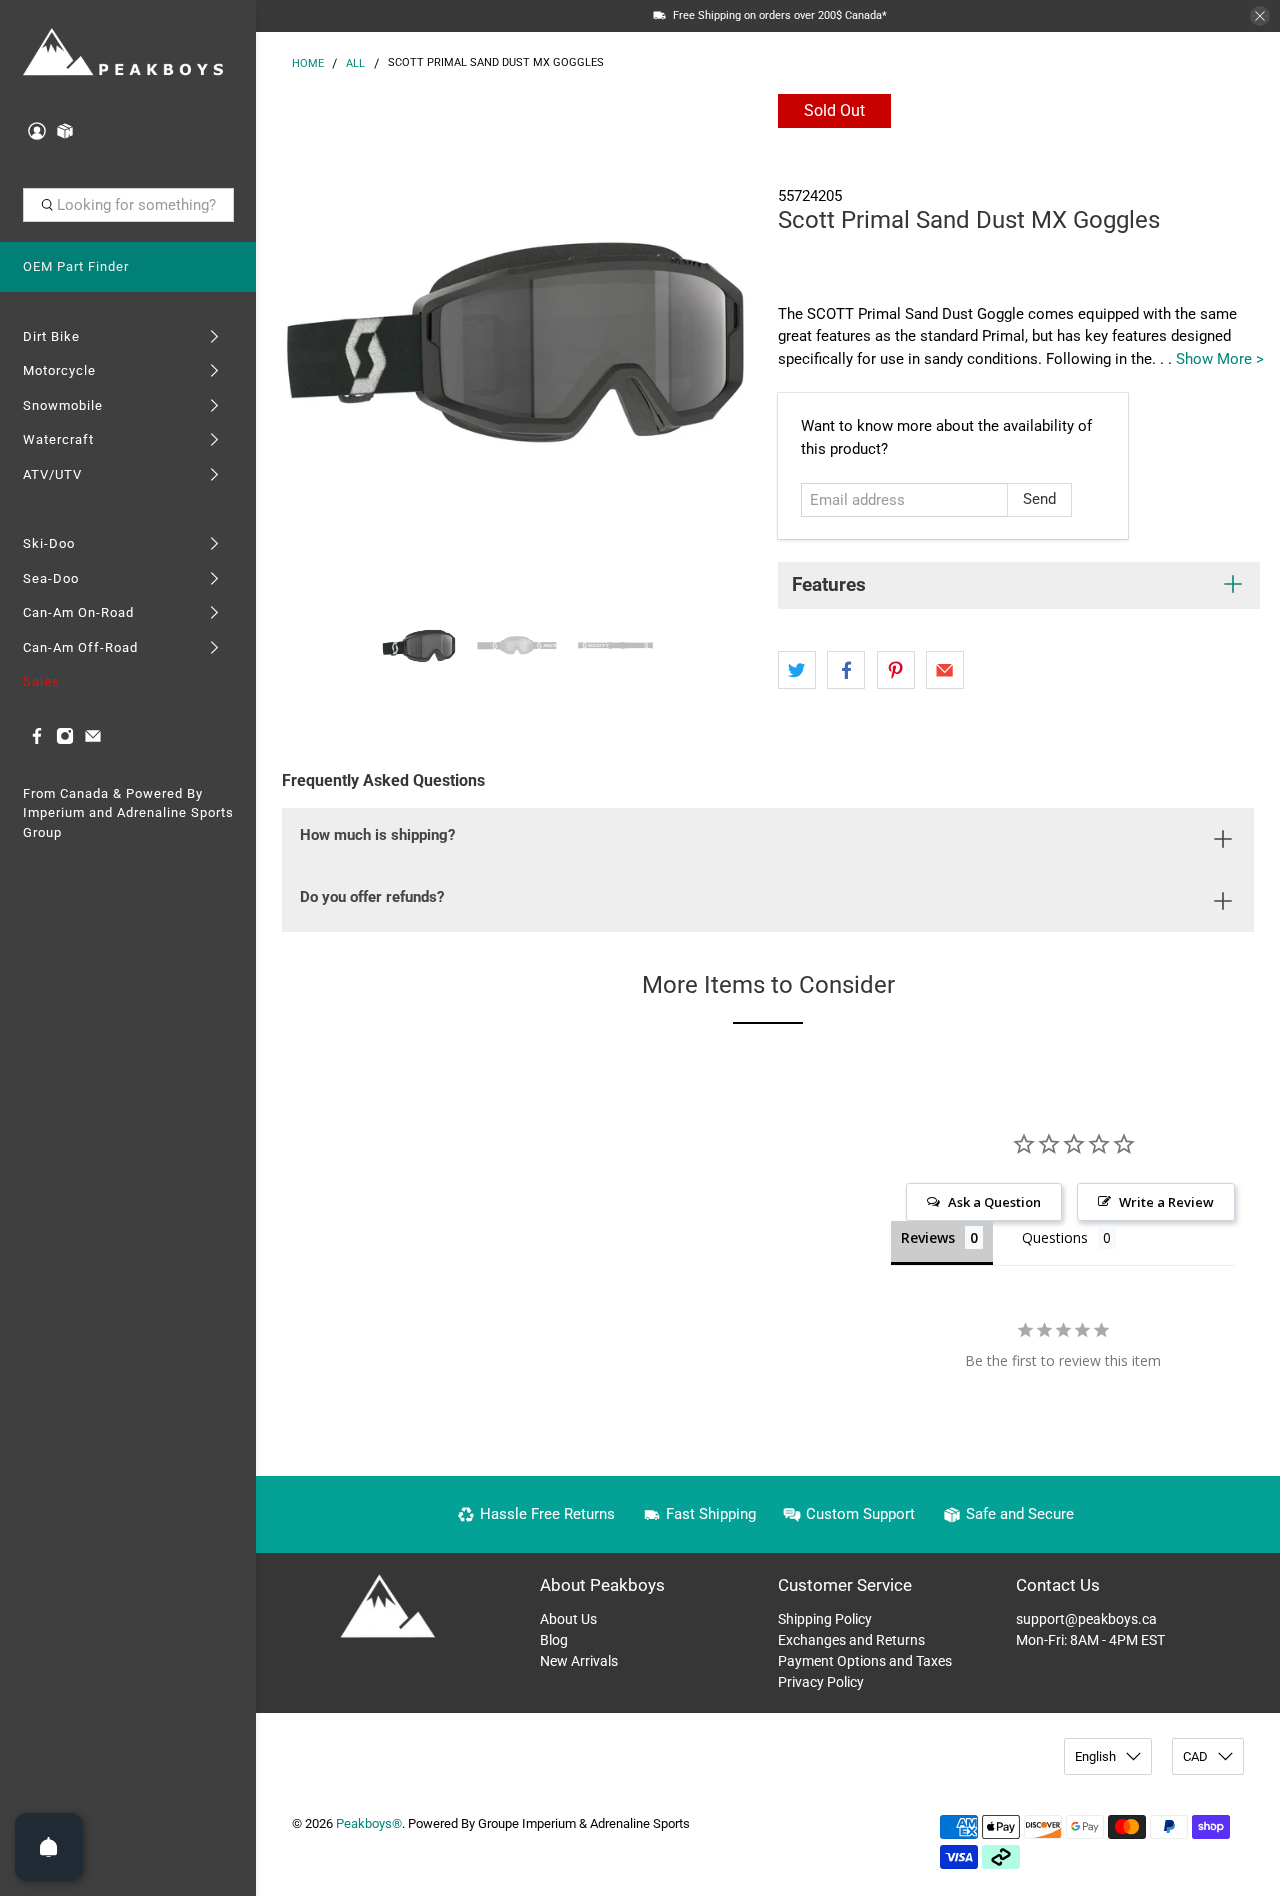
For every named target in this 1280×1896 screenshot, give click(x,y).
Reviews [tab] (928, 1237)
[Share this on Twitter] (797, 670)
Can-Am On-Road (78, 612)
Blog (554, 1640)
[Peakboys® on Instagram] (65, 740)
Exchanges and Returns (851, 1640)
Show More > (1220, 359)
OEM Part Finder (76, 266)
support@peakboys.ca (1086, 1619)
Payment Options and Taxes (865, 1661)
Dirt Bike (51, 336)
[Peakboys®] (123, 53)
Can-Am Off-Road (80, 647)
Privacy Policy (821, 1682)
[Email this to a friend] (945, 670)
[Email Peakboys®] (93, 740)
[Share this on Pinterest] (896, 670)
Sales (41, 681)
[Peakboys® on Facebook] (37, 740)
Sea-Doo (51, 578)
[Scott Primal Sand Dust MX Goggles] (512, 340)
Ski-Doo (49, 543)
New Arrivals (579, 1661)
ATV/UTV (52, 474)
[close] (1260, 16)
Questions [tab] (1055, 1237)
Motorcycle (59, 370)
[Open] (49, 1847)
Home (308, 63)
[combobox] (128, 205)
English (1095, 1756)
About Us (568, 1619)
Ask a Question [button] (994, 1202)
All (355, 63)
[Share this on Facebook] (846, 670)
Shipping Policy (825, 1619)
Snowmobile (63, 405)
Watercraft (58, 439)
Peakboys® (369, 1823)
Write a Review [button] (1166, 1202)
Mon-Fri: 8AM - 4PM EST (1090, 1640)
